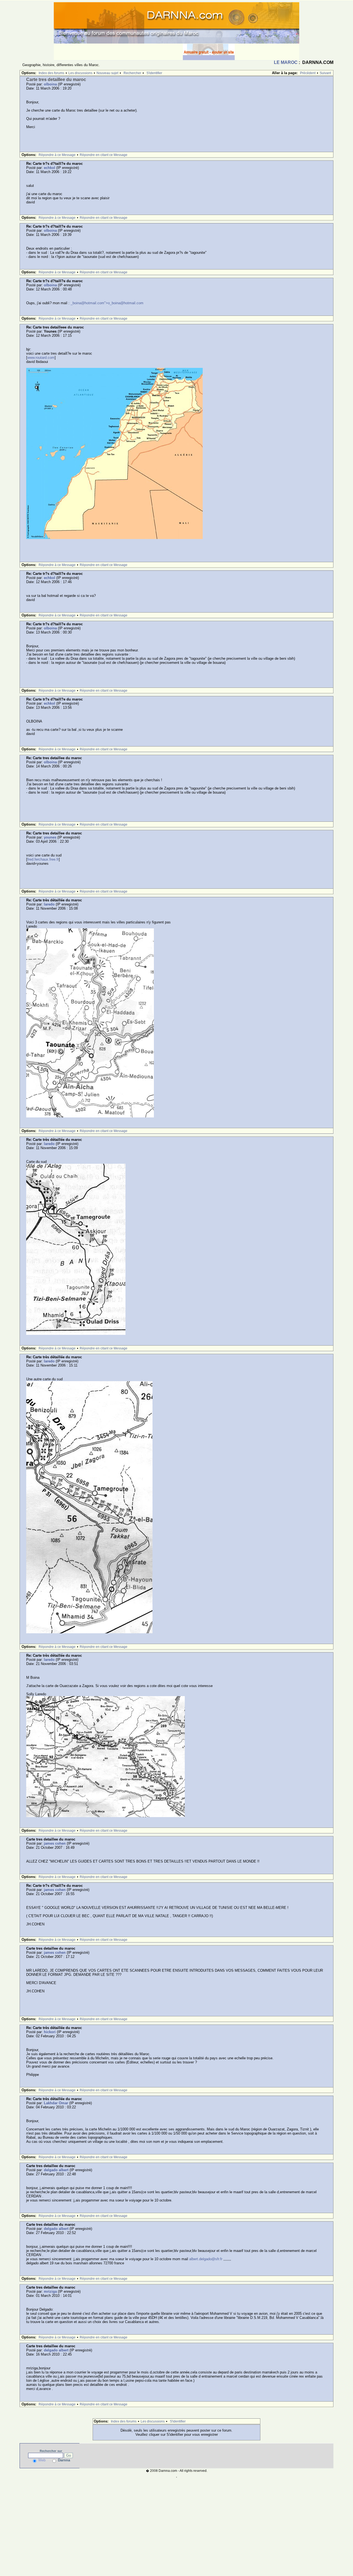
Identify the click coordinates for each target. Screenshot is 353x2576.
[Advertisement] (118, 52)
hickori (50, 2032)
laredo (49, 904)
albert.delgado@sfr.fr (206, 2259)
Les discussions (80, 73)
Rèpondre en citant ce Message (104, 155)
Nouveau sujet (107, 73)
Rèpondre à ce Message (57, 155)
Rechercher (132, 73)
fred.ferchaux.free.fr (43, 859)
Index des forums (51, 73)
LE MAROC (286, 62)
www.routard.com (41, 358)
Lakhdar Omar (56, 2103)
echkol (50, 168)
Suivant (325, 73)
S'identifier (154, 73)
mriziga (50, 2291)
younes (50, 837)
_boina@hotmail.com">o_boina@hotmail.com (107, 303)
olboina (50, 84)
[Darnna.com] (176, 22)
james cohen (55, 1843)
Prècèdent (308, 73)
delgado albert (56, 2170)
